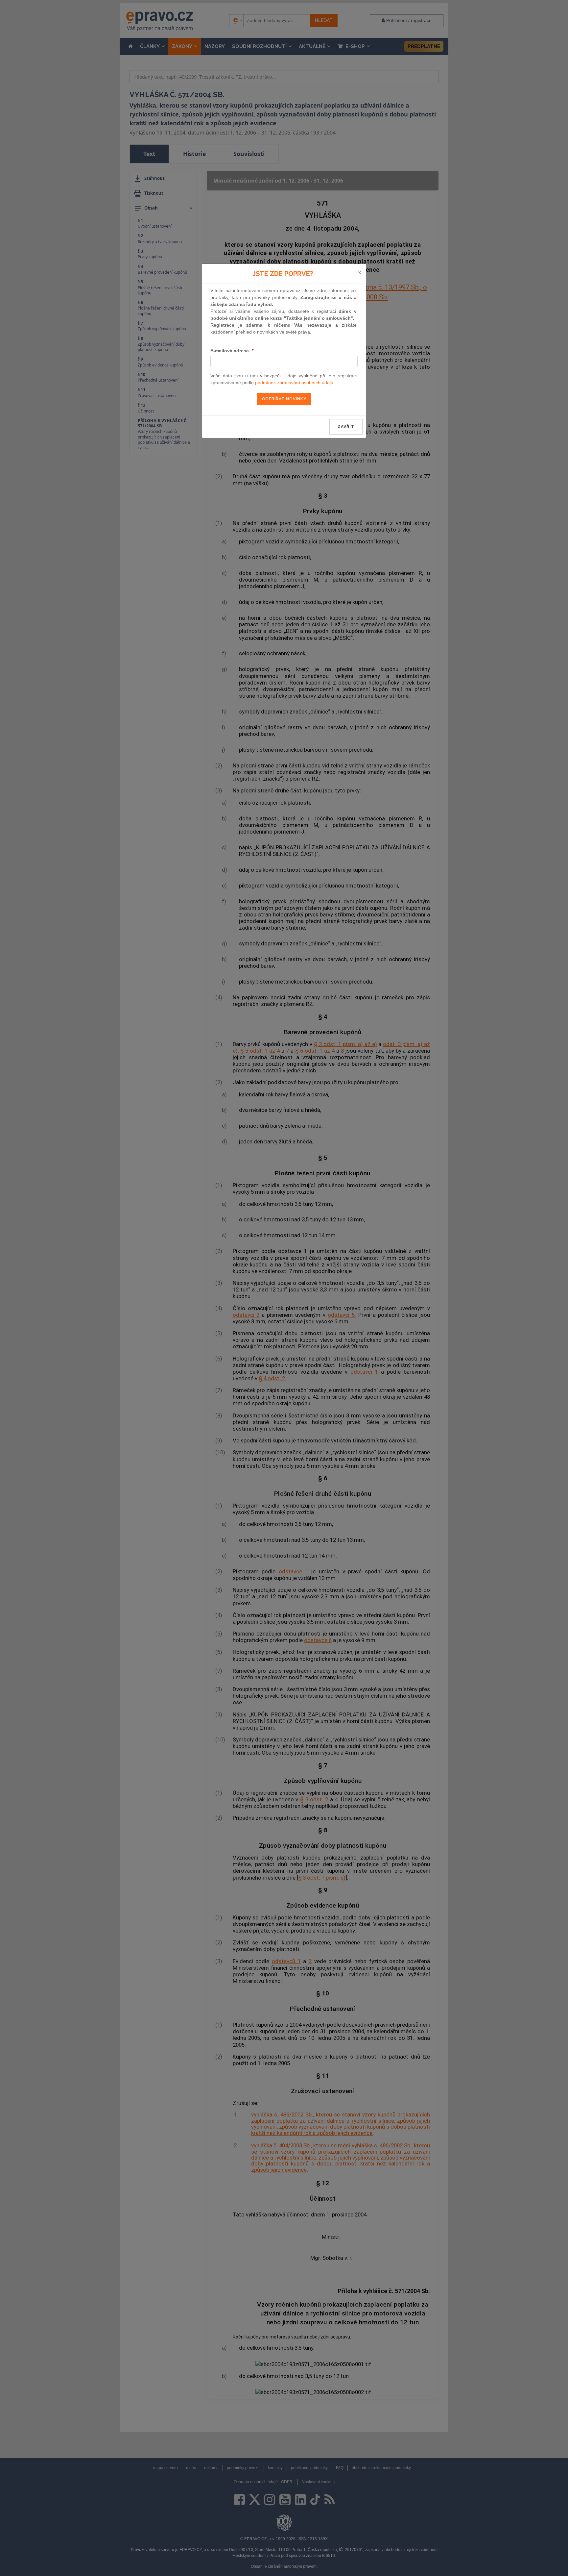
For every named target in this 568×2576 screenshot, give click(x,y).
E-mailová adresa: (232, 351)
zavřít (346, 427)
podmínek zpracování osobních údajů (294, 383)
